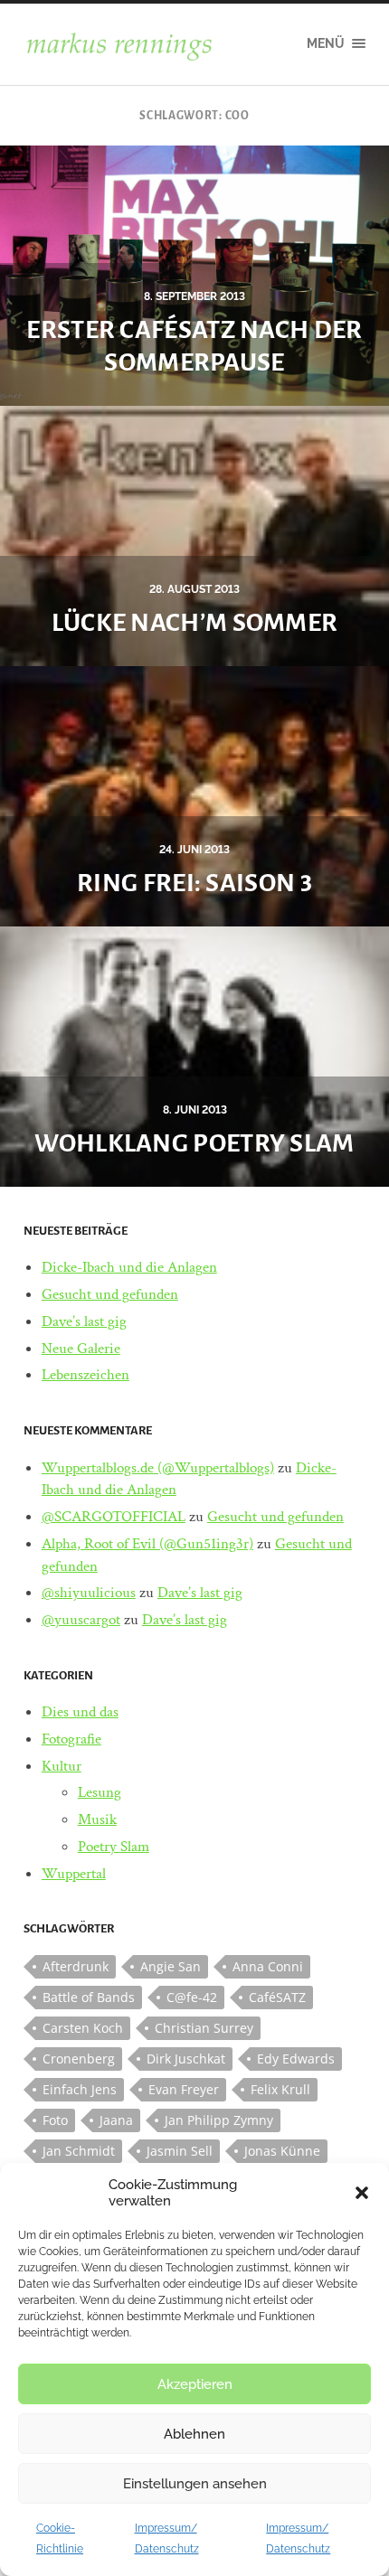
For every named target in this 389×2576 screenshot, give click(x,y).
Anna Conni (268, 1966)
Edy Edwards (296, 2059)
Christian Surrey (204, 2028)
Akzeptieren (195, 2384)
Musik (97, 1819)
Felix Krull (280, 2089)
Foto (55, 2120)
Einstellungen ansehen (195, 2484)
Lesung (100, 1792)
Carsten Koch (83, 2028)
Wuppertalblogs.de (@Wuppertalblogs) (158, 1468)
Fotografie (71, 1739)
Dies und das (80, 1712)
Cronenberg (79, 2059)
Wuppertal (74, 1874)
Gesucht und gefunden (110, 1294)
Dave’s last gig (84, 1321)
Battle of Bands (89, 1997)
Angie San (171, 1966)
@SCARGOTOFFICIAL (114, 1517)
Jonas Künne (282, 2151)
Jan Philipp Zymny (219, 2120)
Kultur (62, 1766)
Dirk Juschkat (186, 2059)
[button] (362, 2193)
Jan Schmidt (79, 2151)
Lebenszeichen (85, 1375)
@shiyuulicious (89, 1593)
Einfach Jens (80, 2089)
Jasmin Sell (180, 2151)
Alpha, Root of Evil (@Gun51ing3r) (147, 1544)
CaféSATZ (277, 1997)
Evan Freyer (184, 2089)
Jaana (116, 2120)
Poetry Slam (114, 1847)
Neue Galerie (81, 1349)
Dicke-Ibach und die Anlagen (129, 1267)
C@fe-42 (192, 1997)
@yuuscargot (81, 1620)
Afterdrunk (76, 1966)
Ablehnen (194, 2434)
